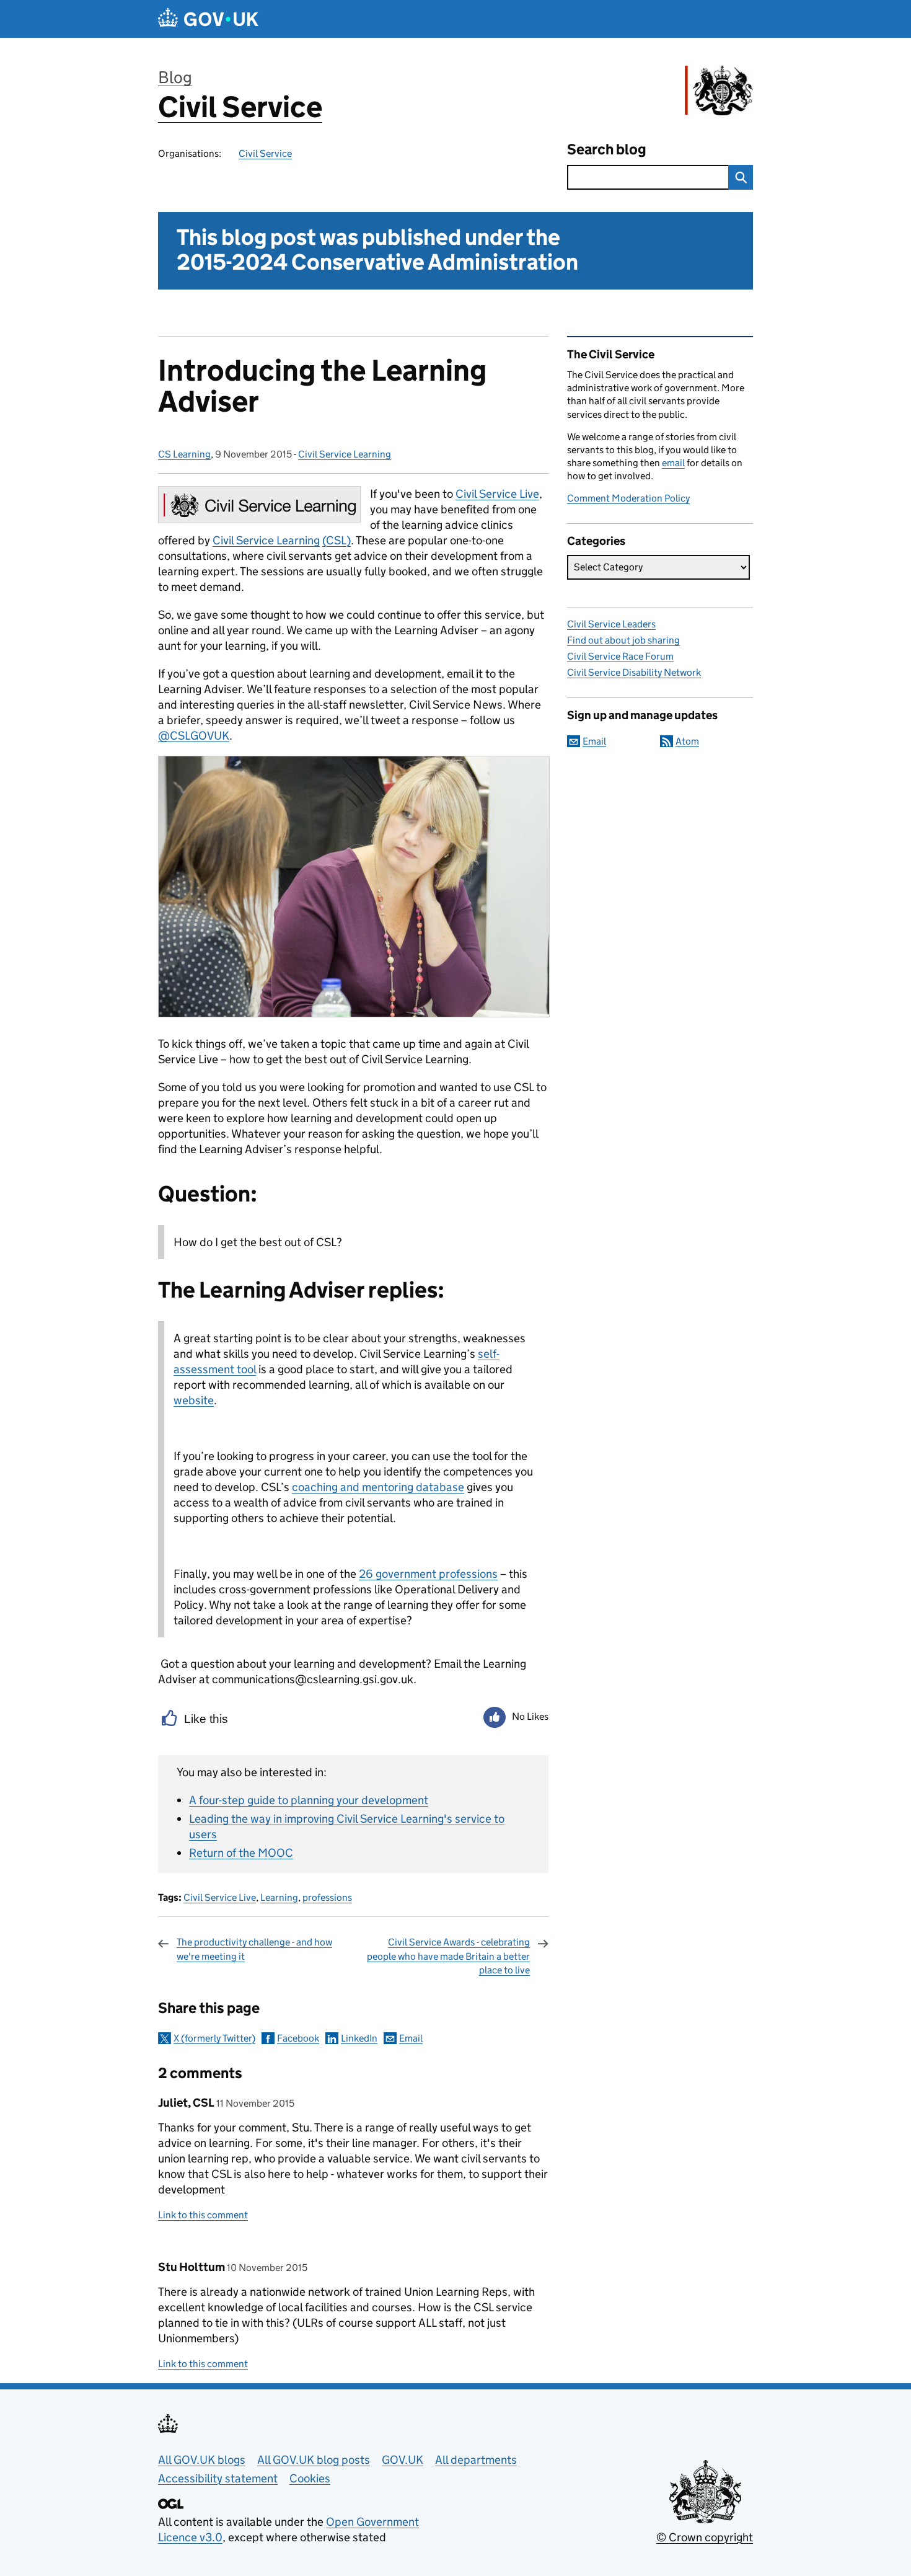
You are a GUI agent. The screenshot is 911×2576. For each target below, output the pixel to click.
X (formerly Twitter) (214, 2038)
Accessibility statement (218, 2478)
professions (327, 1897)
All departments (476, 2460)
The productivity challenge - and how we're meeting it (254, 1949)
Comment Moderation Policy (628, 498)
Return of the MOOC (241, 1853)
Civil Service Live (220, 1897)
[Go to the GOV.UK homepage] (208, 19)
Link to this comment (203, 2215)
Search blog (607, 149)
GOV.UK (403, 2460)
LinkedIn (359, 2038)
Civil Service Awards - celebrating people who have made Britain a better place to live (448, 1956)
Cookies (310, 2478)
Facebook (298, 2038)
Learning (279, 1897)
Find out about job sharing (623, 640)
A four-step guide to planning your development (309, 1800)
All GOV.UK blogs (202, 2460)
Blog (175, 77)
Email (411, 2038)
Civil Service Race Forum (620, 656)
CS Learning (184, 454)
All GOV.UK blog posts (314, 2460)
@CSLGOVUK (194, 736)
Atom (687, 741)
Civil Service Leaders (611, 624)
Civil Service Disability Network (634, 672)
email (673, 463)
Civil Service (240, 107)
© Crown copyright (705, 2537)
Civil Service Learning (345, 454)
